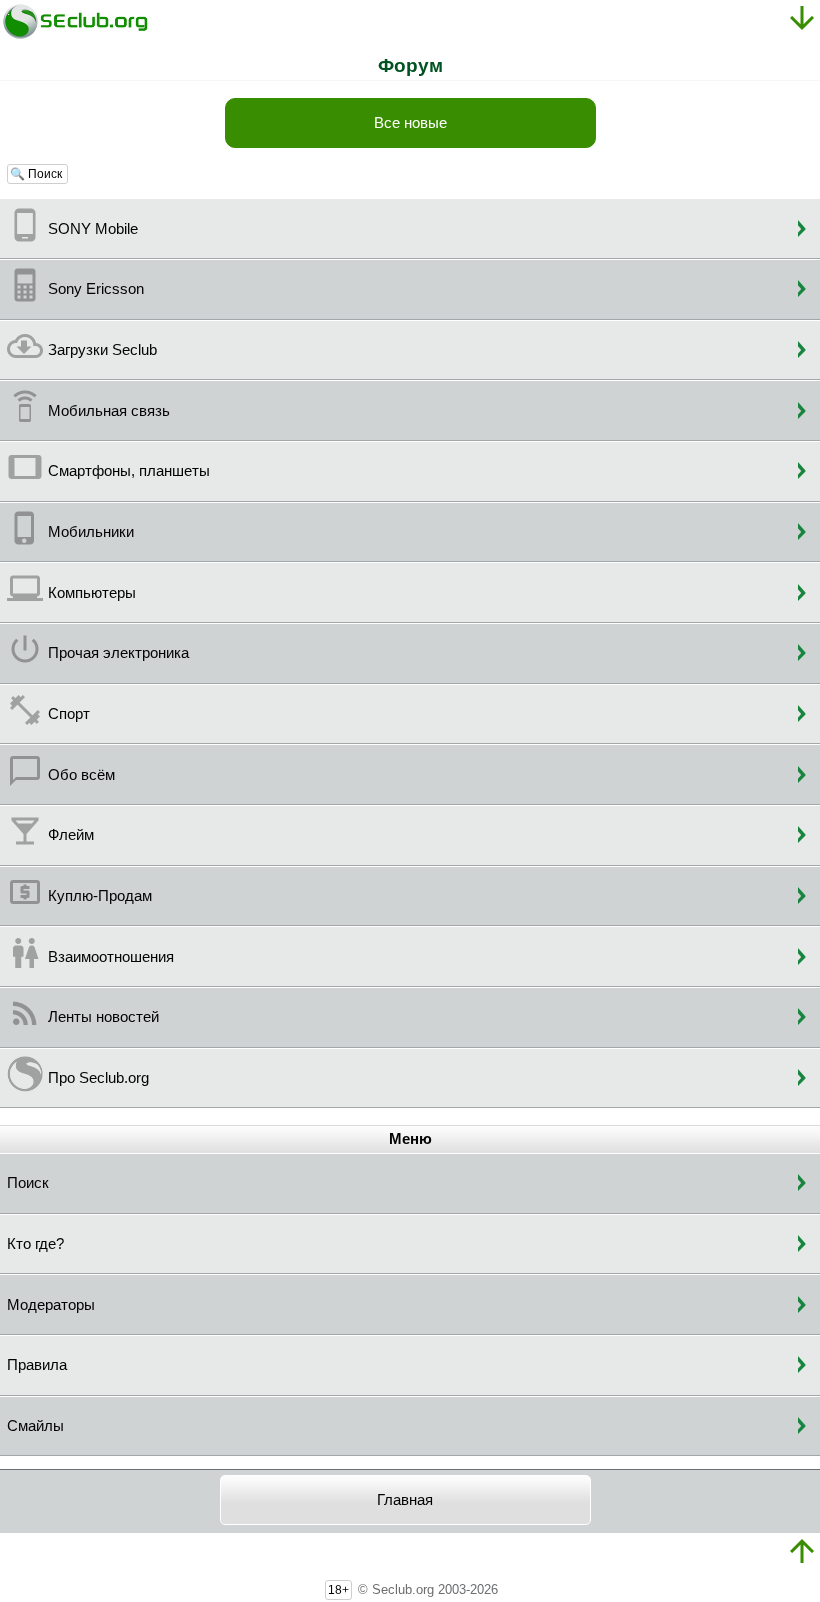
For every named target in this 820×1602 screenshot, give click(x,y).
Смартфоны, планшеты (129, 471)
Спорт (69, 714)
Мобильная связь (109, 411)
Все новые (410, 123)
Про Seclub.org (98, 1078)
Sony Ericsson (96, 289)
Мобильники (91, 532)
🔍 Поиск (37, 174)
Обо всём (81, 775)
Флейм (71, 835)
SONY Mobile (93, 229)
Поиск (28, 1183)
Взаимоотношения (111, 957)
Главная (405, 1500)
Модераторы (51, 1305)
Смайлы (35, 1426)
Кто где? (35, 1244)
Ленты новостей (103, 1017)
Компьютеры (92, 593)
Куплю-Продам (100, 896)
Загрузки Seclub (102, 350)
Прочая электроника (118, 653)
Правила (37, 1365)
